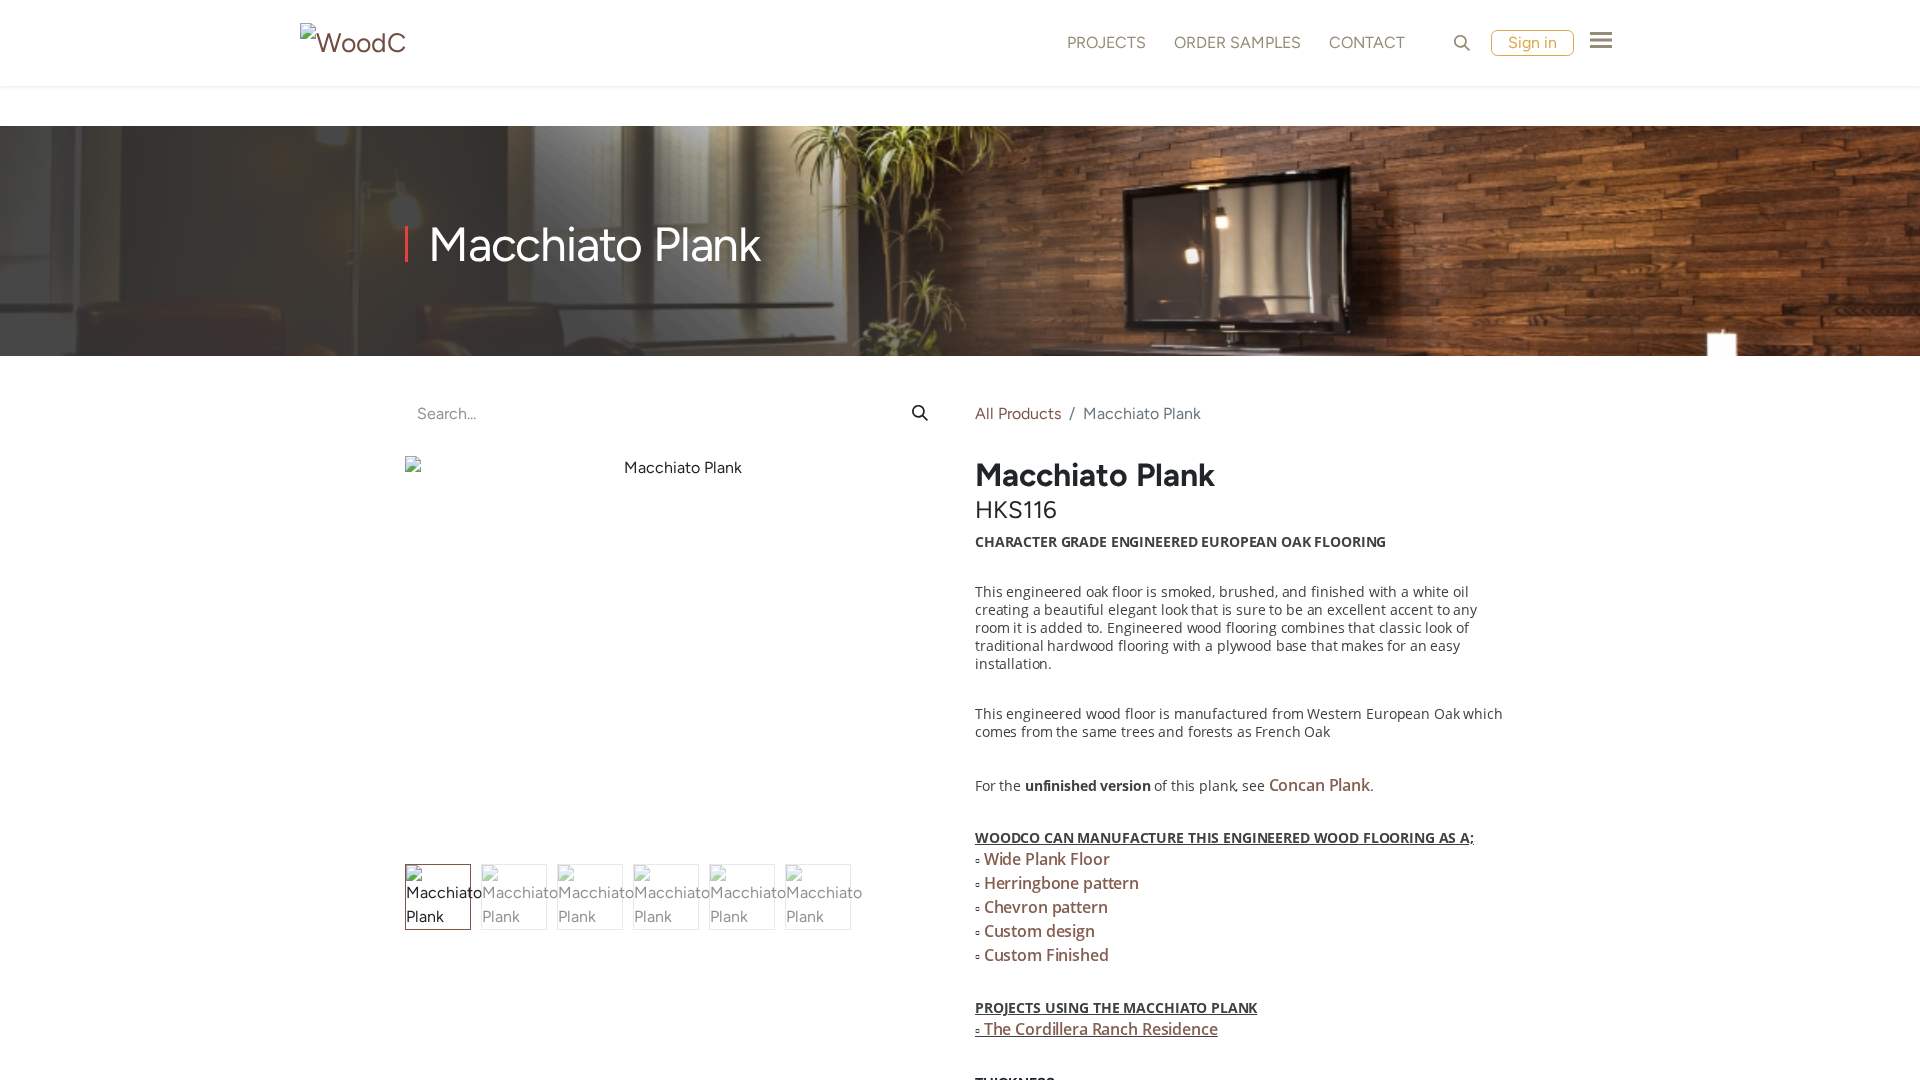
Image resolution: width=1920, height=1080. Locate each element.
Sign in (1532, 42)
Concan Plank (1319, 785)
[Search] (920, 414)
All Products (1018, 413)
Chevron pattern (1046, 907)
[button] (1462, 43)
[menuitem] (1102, 43)
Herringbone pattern (1061, 883)
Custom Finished (1046, 955)
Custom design (1039, 931)
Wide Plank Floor (1047, 859)
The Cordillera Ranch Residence (1101, 1029)
